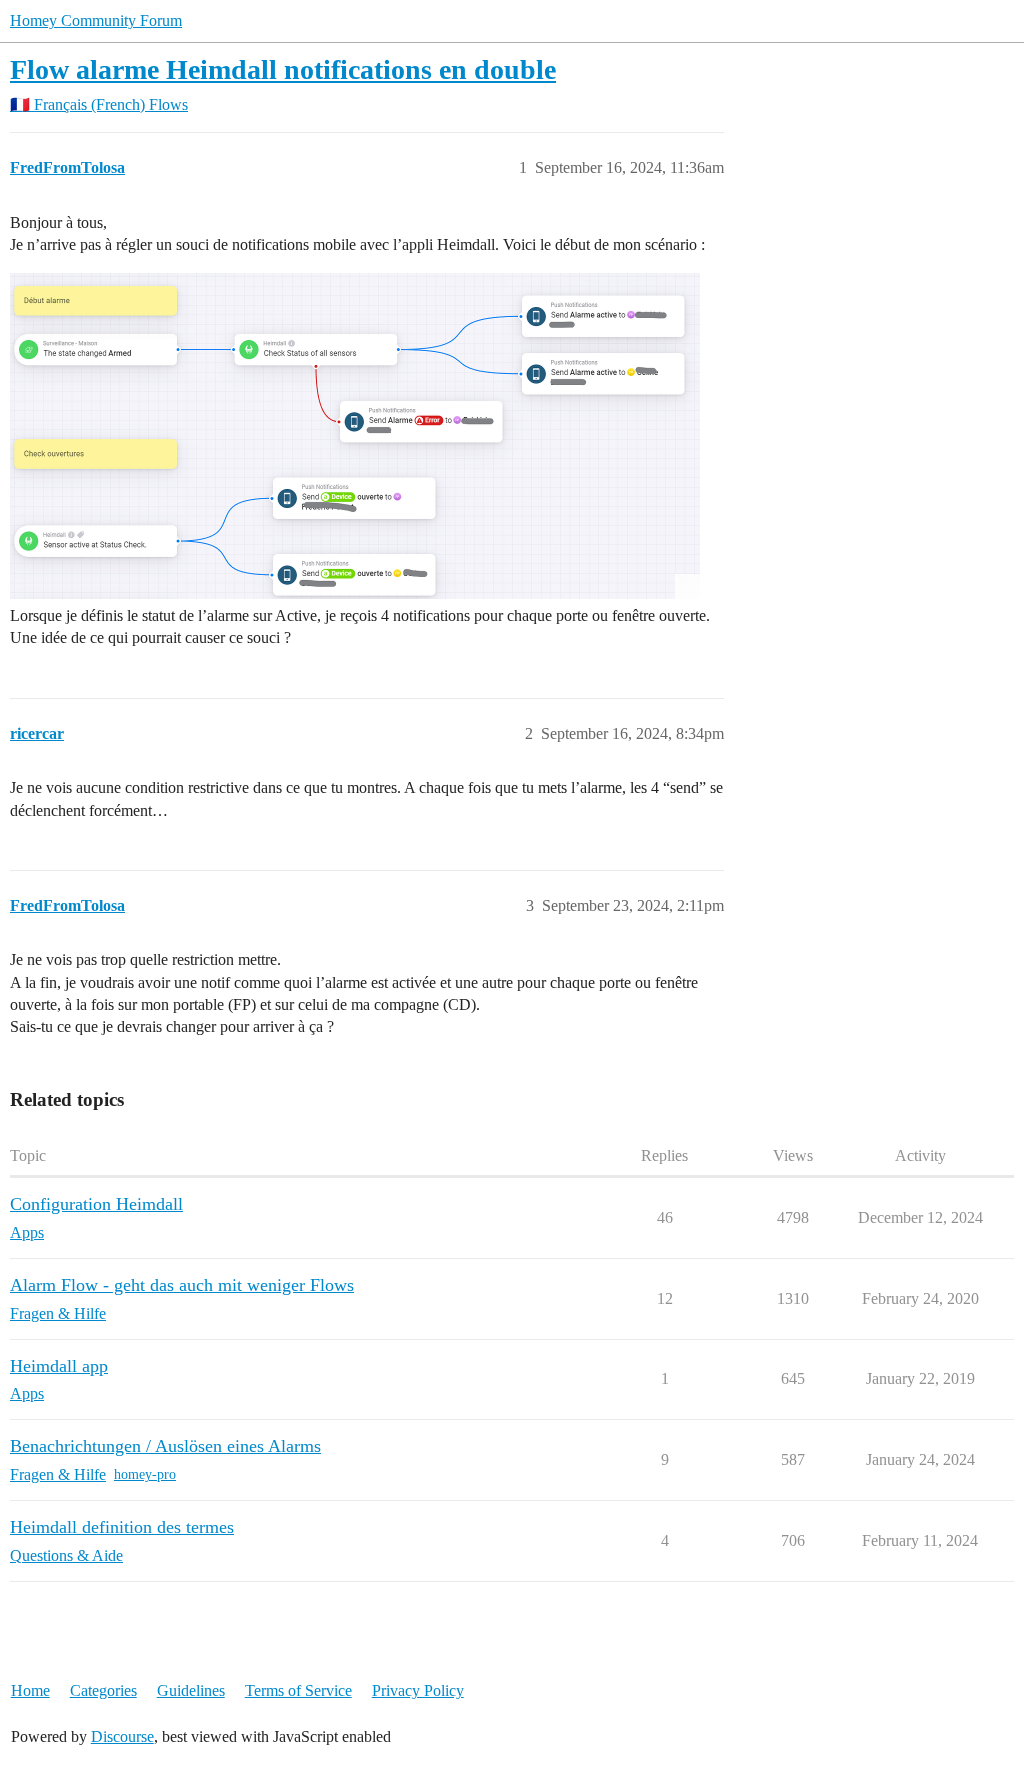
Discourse (122, 1736)
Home (30, 1690)
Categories (103, 1690)
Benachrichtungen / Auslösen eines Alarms (165, 1446)
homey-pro (145, 1474)
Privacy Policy (418, 1690)
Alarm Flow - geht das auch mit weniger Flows (182, 1285)
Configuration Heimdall (96, 1204)
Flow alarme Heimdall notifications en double (283, 69)
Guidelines (191, 1690)
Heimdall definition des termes (122, 1527)
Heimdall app (59, 1366)
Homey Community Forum (96, 20)
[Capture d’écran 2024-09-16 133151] (355, 436)
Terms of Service (298, 1690)
